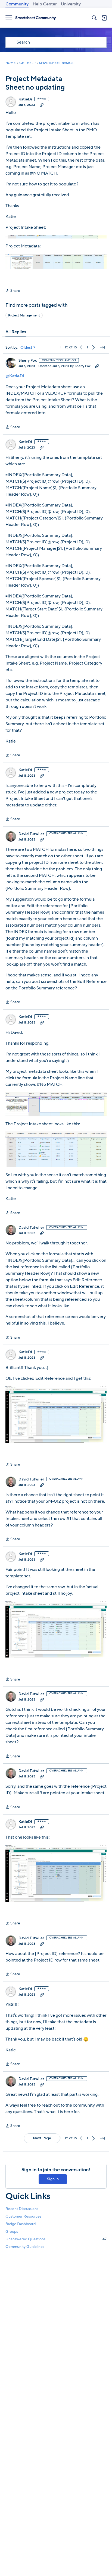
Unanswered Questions (56, 2239)
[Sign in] (104, 18)
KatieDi (25, 99)
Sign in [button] (53, 2179)
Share (13, 291)
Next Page (42, 2138)
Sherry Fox (28, 361)
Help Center (45, 4)
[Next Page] (94, 347)
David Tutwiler (31, 834)
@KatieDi (15, 376)
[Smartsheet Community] (36, 18)
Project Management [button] (24, 315)
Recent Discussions (22, 2209)
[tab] (16, 332)
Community (17, 4)
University (71, 4)
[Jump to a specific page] (102, 347)
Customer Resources (23, 2216)
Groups (12, 2232)
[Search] (94, 18)
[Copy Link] (42, 105)
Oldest (26, 348)
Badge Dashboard (21, 2224)
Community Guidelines (25, 2247)
